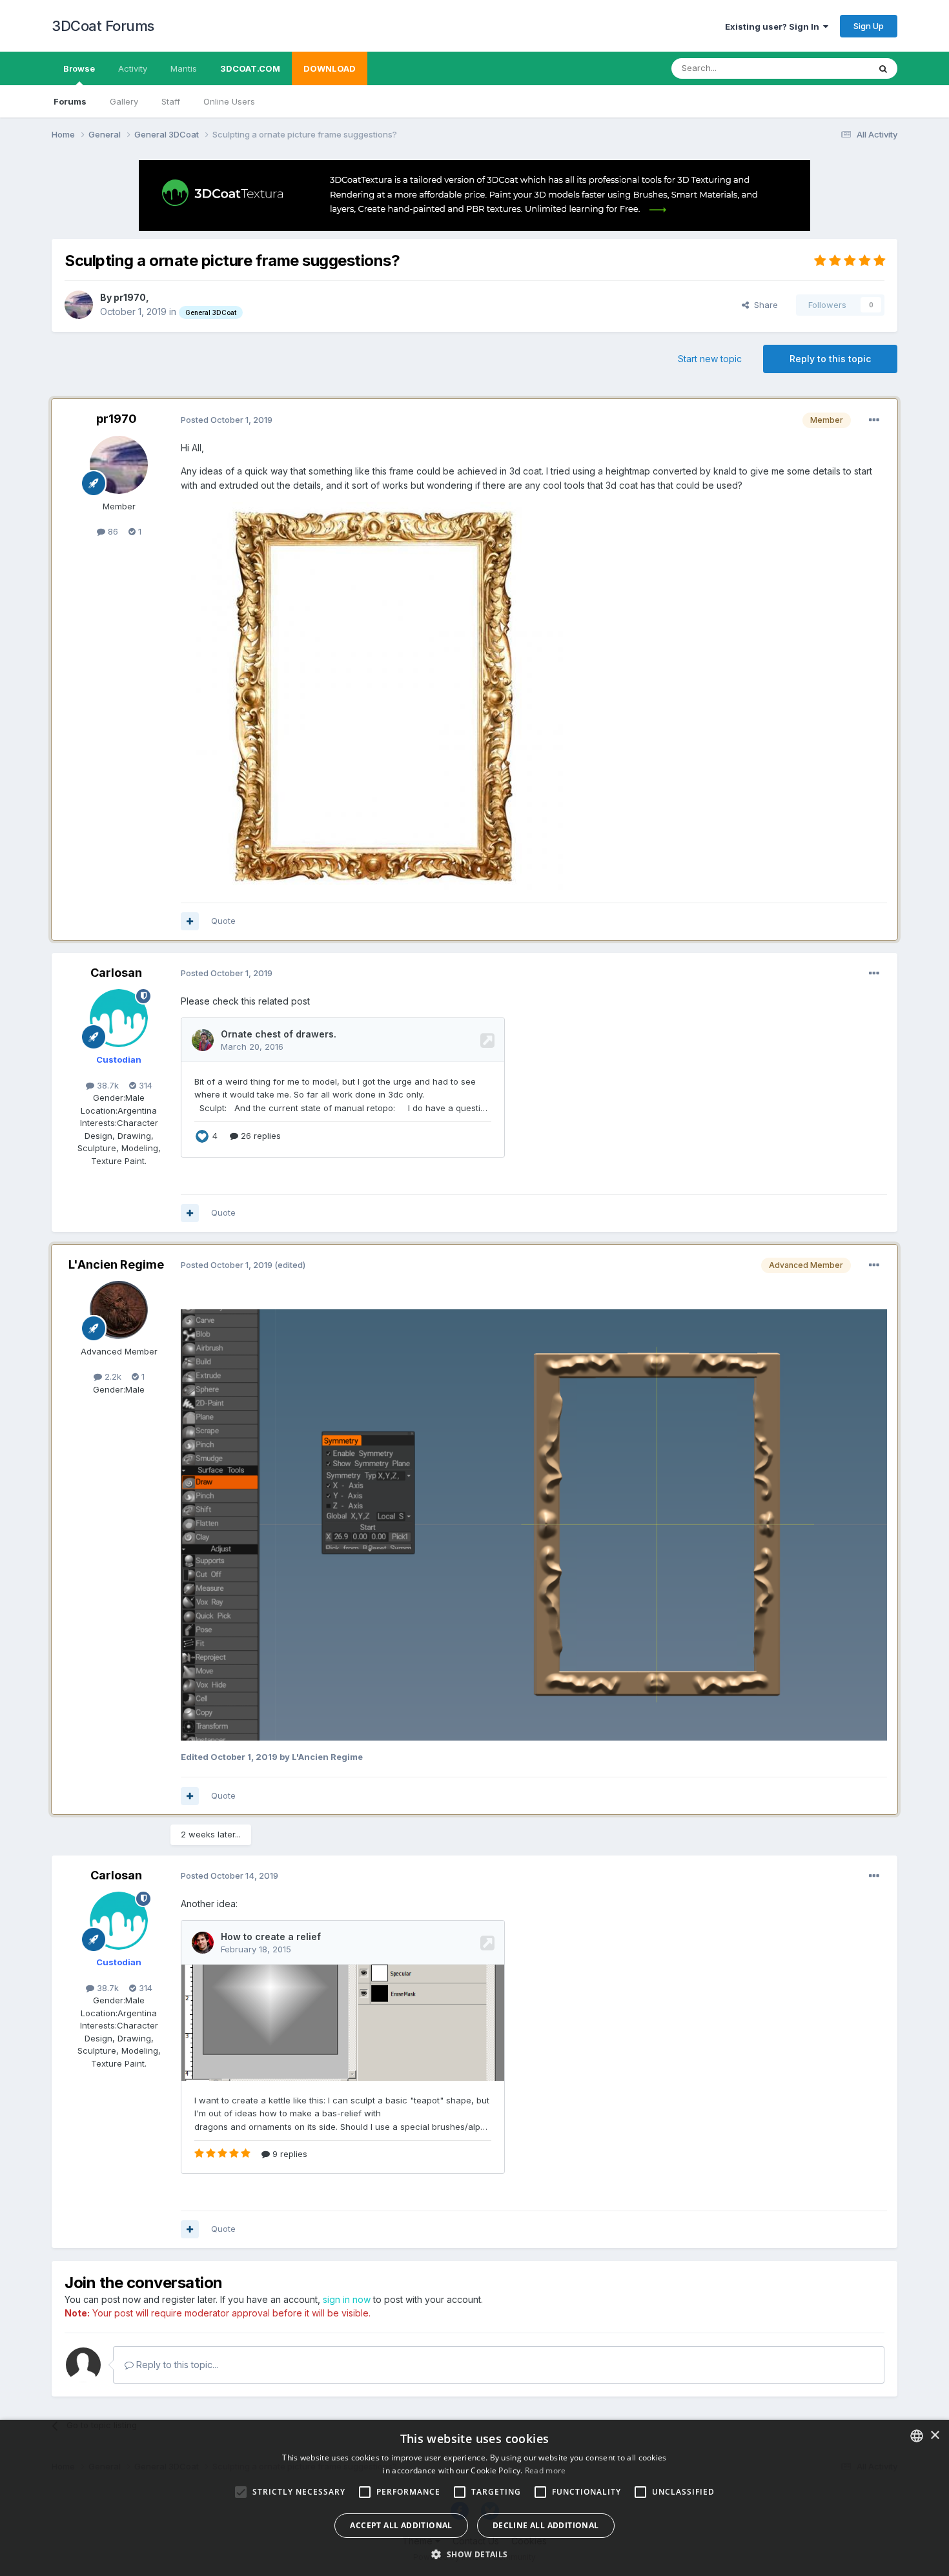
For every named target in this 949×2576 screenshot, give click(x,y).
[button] (474, 2554)
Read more (546, 2470)
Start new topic (710, 359)
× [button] (934, 2436)
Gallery (124, 101)
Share (763, 305)
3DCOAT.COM (250, 68)
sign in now (347, 2299)
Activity (133, 68)
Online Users (229, 101)
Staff (171, 101)
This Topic (831, 68)
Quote (223, 921)
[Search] (883, 68)
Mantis (184, 68)
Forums (70, 101)
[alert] (474, 2498)
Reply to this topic (830, 359)
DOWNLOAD (330, 68)
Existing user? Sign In (774, 26)
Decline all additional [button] (546, 2525)
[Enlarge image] (534, 1524)
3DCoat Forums (103, 26)
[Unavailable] (374, 695)
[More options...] (874, 420)
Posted (227, 420)
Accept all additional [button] (401, 2525)
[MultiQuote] (190, 921)
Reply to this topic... (176, 2365)
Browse (79, 68)
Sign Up (869, 26)
